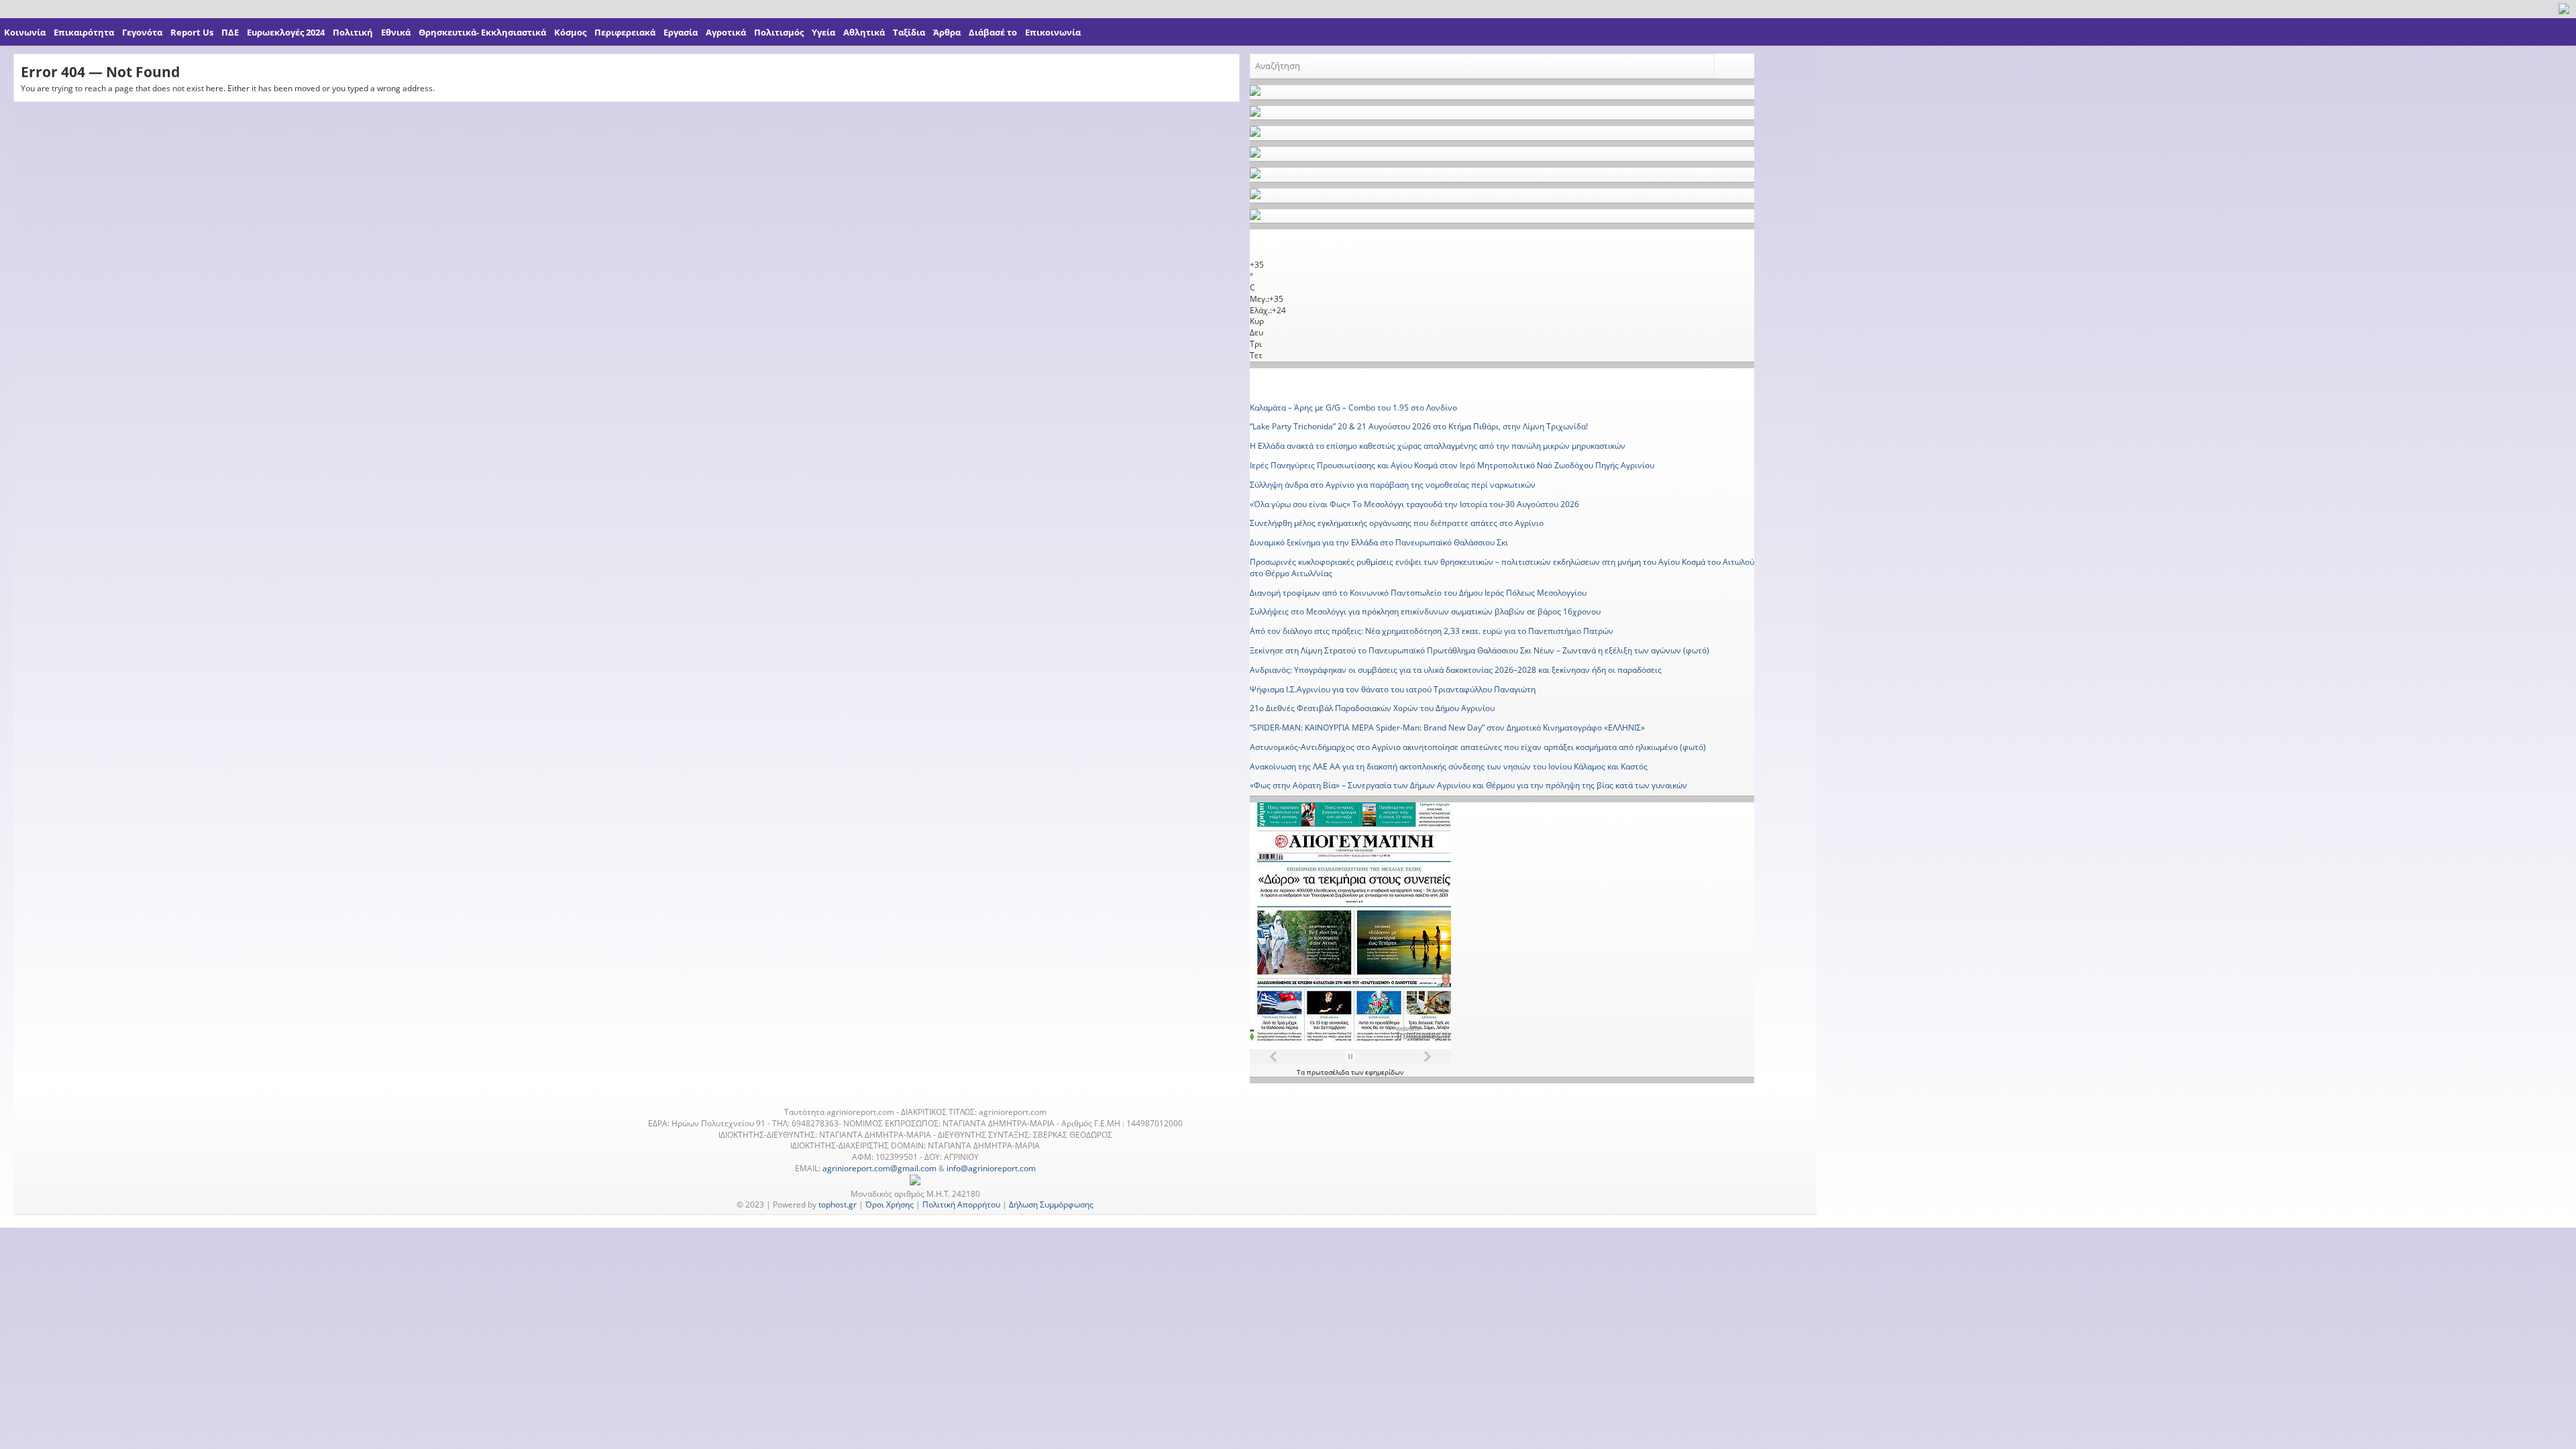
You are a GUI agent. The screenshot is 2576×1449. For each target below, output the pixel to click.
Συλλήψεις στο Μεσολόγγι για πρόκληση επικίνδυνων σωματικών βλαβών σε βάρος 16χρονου (1425, 611)
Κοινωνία (25, 32)
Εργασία (681, 32)
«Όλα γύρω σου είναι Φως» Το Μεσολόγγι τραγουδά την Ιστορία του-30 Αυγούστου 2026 (1414, 504)
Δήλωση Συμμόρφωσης (1051, 1204)
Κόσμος (570, 32)
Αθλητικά (864, 32)
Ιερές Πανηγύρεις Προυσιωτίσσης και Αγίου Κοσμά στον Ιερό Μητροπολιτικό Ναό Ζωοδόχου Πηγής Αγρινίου (1452, 465)
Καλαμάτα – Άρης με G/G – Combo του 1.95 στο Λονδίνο (1353, 408)
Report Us (192, 32)
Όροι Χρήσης (890, 1204)
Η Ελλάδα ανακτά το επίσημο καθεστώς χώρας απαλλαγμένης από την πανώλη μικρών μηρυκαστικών (1438, 446)
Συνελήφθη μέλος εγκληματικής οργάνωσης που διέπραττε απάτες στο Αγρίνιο (1397, 523)
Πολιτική (353, 32)
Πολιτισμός (779, 32)
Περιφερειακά (625, 32)
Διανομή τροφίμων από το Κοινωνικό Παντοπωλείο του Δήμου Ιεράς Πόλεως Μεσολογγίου (1418, 593)
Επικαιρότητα (84, 32)
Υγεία (823, 32)
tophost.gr (838, 1204)
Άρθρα (947, 32)
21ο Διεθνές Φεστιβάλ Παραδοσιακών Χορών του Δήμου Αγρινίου (1372, 708)
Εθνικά (396, 32)
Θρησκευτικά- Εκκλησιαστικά (482, 32)
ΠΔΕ (230, 32)
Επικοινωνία (1053, 32)
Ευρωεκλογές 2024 (286, 32)
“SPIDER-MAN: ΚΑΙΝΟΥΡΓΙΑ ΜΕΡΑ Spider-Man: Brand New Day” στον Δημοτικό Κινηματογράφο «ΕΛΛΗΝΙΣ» (1447, 728)
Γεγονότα (142, 32)
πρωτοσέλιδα (1329, 1072)
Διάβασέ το (993, 32)
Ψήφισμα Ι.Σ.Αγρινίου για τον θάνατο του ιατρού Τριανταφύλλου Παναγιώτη (1393, 689)
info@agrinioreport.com (991, 1168)
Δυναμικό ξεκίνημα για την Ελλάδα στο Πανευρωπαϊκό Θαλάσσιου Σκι (1379, 542)
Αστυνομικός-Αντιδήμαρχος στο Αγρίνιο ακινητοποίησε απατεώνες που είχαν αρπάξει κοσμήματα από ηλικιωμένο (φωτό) (1478, 747)
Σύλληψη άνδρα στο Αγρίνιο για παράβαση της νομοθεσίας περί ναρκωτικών (1393, 485)
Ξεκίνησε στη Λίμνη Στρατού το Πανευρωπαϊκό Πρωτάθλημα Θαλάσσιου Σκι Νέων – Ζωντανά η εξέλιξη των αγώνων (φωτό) (1480, 650)
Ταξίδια (909, 32)
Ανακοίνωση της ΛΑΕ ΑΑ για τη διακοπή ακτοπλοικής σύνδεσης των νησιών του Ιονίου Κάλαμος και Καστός (1449, 766)
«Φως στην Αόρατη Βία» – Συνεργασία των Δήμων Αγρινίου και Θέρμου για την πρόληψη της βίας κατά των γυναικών (1468, 785)
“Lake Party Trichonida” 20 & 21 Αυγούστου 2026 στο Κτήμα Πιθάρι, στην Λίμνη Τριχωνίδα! (1419, 426)
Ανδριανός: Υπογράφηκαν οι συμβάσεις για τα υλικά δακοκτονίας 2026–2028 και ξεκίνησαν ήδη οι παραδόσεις (1456, 670)
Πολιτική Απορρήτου (961, 1204)
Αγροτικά (726, 32)
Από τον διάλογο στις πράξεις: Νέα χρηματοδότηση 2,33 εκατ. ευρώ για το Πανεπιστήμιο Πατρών (1432, 631)
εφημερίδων (1384, 1072)
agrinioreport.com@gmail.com (879, 1168)
